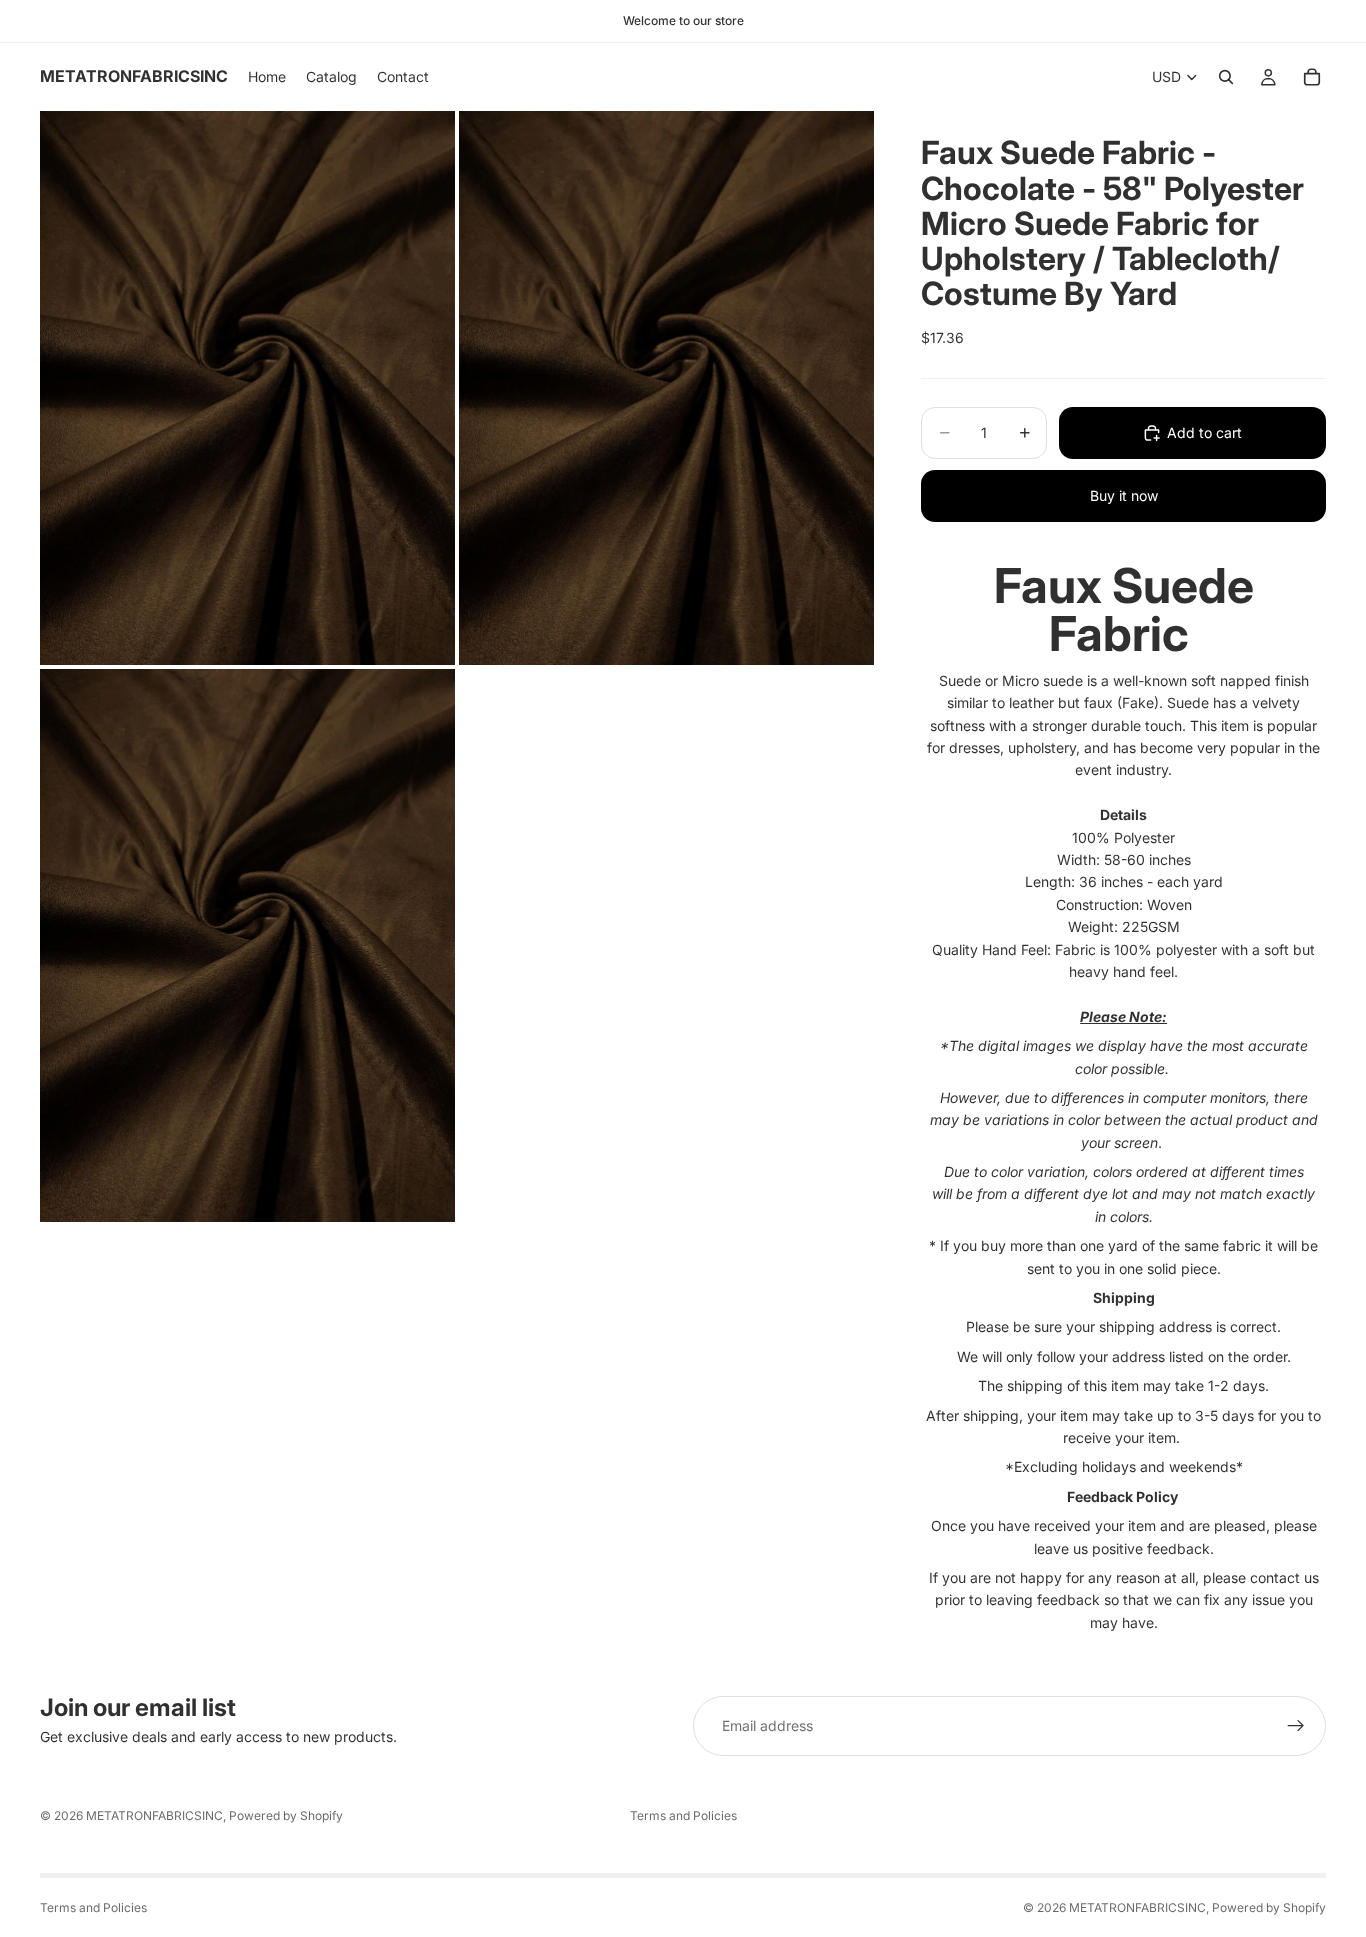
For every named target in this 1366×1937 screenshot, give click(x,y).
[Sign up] (1296, 1726)
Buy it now (1124, 495)
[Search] (1226, 77)
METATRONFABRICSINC (154, 1815)
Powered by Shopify (286, 1815)
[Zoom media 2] (666, 387)
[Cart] (1312, 77)
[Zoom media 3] (247, 945)
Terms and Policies (683, 1815)
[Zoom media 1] (247, 387)
